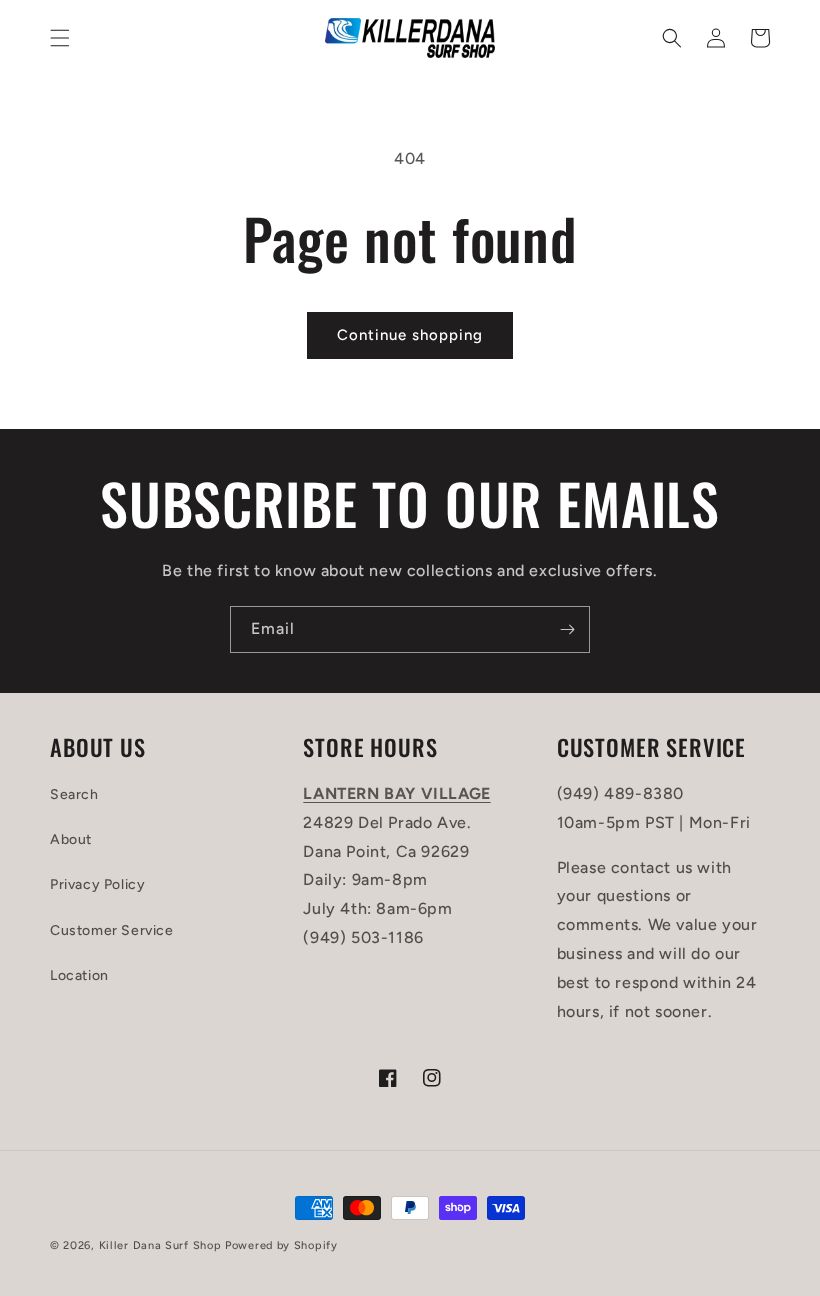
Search (74, 794)
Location (79, 975)
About (71, 839)
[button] (60, 38)
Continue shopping (410, 335)
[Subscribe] (567, 629)
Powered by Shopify (281, 1245)
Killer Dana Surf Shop (160, 1245)
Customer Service (112, 930)
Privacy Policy (97, 884)
